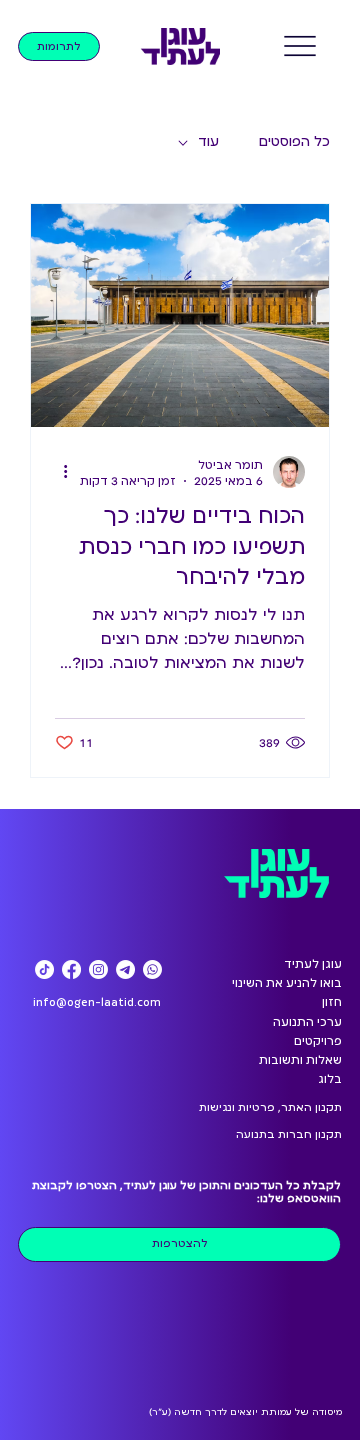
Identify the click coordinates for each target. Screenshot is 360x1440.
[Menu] (300, 46)
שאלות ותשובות (300, 1060)
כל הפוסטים (294, 142)
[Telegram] (125, 969)
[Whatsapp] (152, 969)
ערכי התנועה (307, 1022)
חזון (332, 1002)
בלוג (330, 1079)
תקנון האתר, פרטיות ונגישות (270, 1107)
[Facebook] (71, 969)
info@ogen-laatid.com (97, 1002)
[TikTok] (44, 969)
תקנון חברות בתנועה (289, 1134)
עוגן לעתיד (313, 964)
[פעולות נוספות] (58, 472)
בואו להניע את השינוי (287, 983)
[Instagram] (98, 969)
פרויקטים (318, 1041)
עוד (208, 142)
